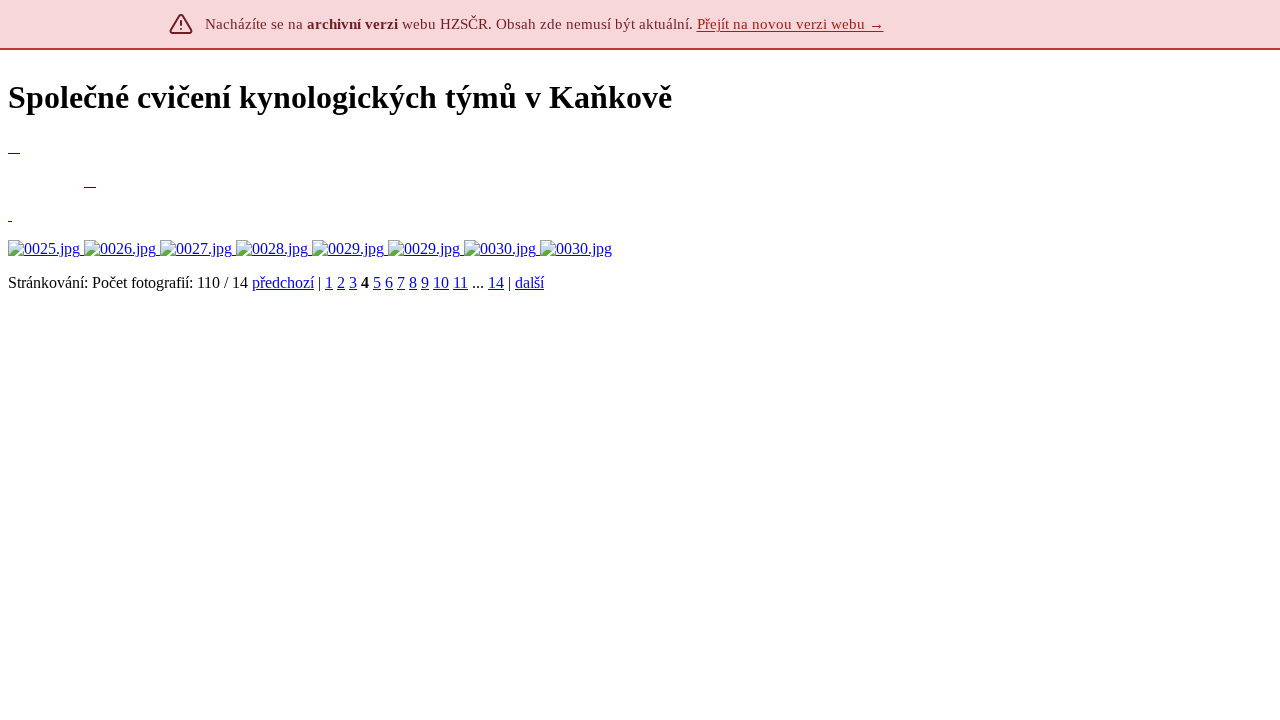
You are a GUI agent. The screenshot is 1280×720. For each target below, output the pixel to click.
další (529, 282)
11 (460, 282)
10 (441, 282)
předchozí (283, 282)
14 (496, 282)
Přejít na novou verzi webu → (790, 24)
